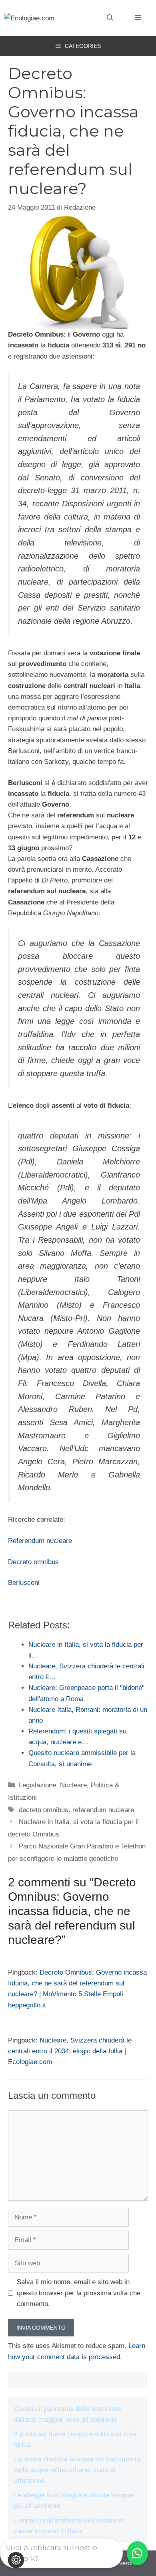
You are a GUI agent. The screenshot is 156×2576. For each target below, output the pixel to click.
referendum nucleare (103, 1810)
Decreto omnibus (33, 1562)
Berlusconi (24, 1583)
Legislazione (37, 1785)
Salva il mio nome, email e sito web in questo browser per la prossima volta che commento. (79, 2293)
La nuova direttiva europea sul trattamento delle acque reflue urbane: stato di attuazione (77, 2470)
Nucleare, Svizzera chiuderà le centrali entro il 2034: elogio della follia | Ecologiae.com (70, 2051)
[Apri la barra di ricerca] (110, 18)
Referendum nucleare (40, 1541)
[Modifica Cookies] (16, 2560)
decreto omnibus (44, 1810)
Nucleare (73, 1785)
